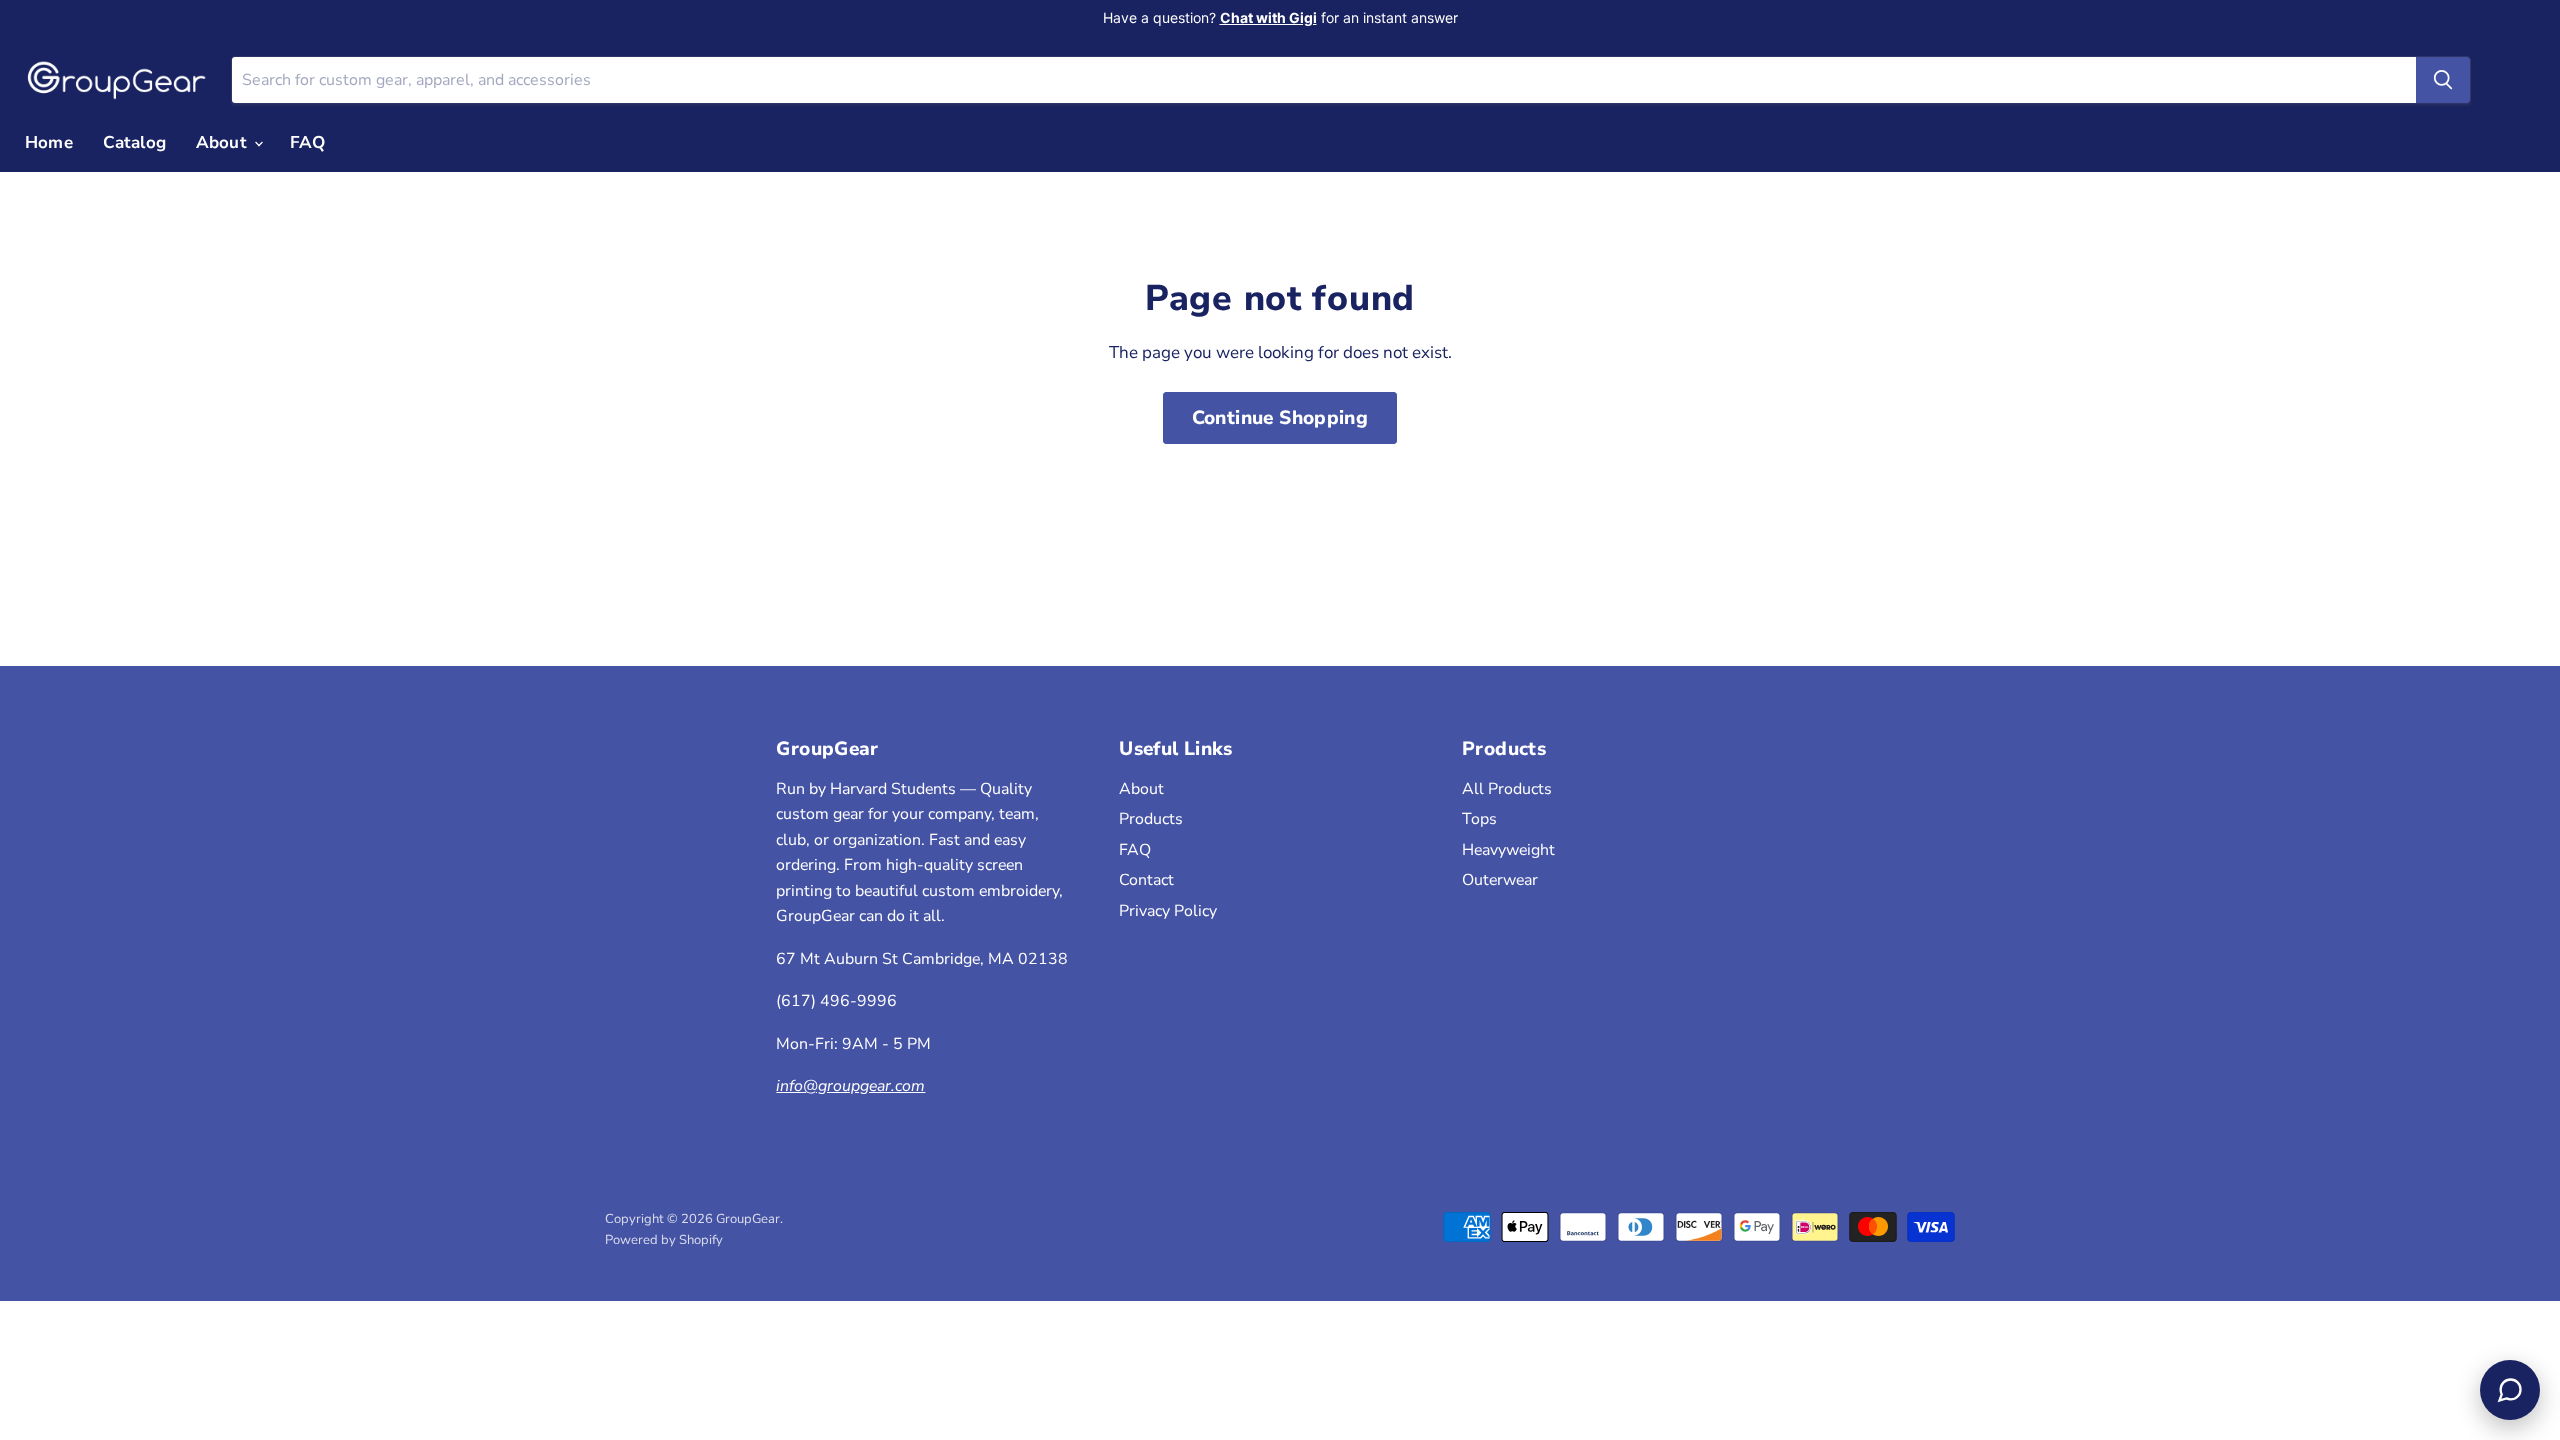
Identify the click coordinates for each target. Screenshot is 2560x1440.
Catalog (134, 142)
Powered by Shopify (664, 1240)
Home (49, 142)
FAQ (308, 142)
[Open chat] (2510, 1390)
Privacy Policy (1168, 911)
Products (1151, 819)
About (224, 142)
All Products (1507, 789)
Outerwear (1500, 880)
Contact (1146, 880)
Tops (1479, 819)
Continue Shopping (1280, 418)
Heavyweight (1508, 850)
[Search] (2443, 80)
